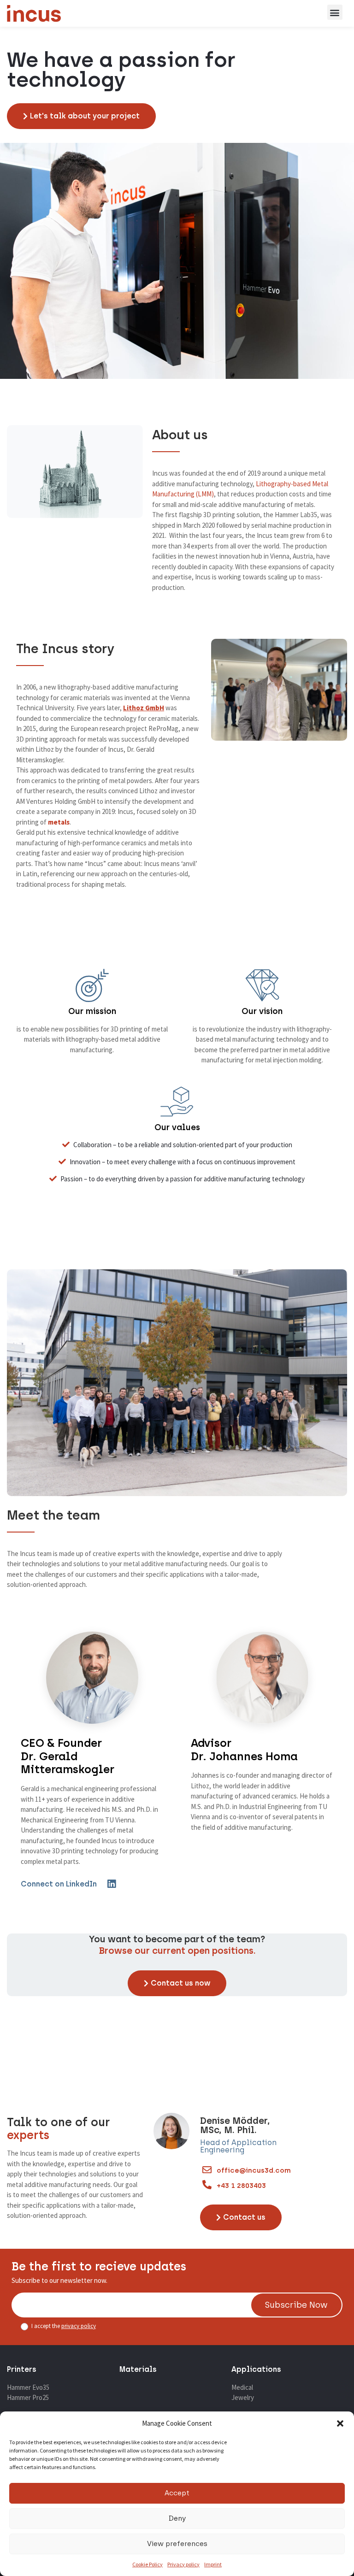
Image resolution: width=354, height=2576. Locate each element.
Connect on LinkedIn (59, 1884)
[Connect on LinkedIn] (111, 1884)
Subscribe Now (296, 2305)
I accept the (63, 2326)
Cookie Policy (147, 2564)
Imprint (213, 2564)
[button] (340, 2423)
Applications (256, 2369)
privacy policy (79, 2326)
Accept (177, 2493)
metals (59, 822)
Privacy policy (183, 2564)
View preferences (177, 2544)
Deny (177, 2518)
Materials (138, 2369)
